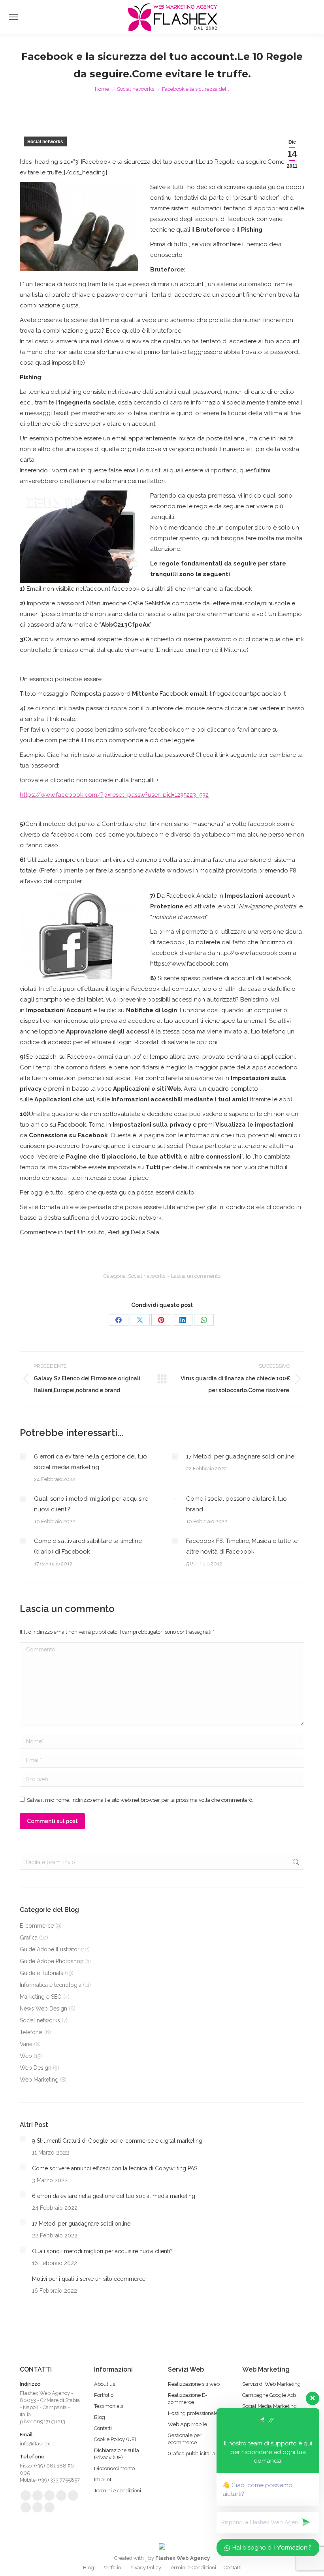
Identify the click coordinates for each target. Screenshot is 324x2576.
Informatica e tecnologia (51, 1985)
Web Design (36, 2068)
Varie (26, 2044)
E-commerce (37, 1926)
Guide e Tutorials (41, 1973)
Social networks (45, 142)
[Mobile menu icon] (13, 17)
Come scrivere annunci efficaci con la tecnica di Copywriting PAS (115, 2168)
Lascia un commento (196, 1276)
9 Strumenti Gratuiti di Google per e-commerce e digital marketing (117, 2141)
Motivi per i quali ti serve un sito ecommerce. (89, 2279)
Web (26, 2056)
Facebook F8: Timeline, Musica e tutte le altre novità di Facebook (242, 1546)
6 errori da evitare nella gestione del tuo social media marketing (90, 1462)
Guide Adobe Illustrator (50, 1949)
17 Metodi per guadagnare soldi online (240, 1456)
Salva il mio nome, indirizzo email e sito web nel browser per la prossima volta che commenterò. (140, 1800)
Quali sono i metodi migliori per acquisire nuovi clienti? (91, 1504)
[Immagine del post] (23, 1456)
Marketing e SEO (41, 1997)
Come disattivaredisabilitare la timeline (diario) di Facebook (88, 1546)
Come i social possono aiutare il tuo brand (236, 1504)
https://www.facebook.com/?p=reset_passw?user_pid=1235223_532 (114, 795)
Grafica (29, 1938)
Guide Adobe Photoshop (52, 1961)
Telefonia (31, 2032)
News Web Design (43, 2009)
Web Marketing (39, 2080)
